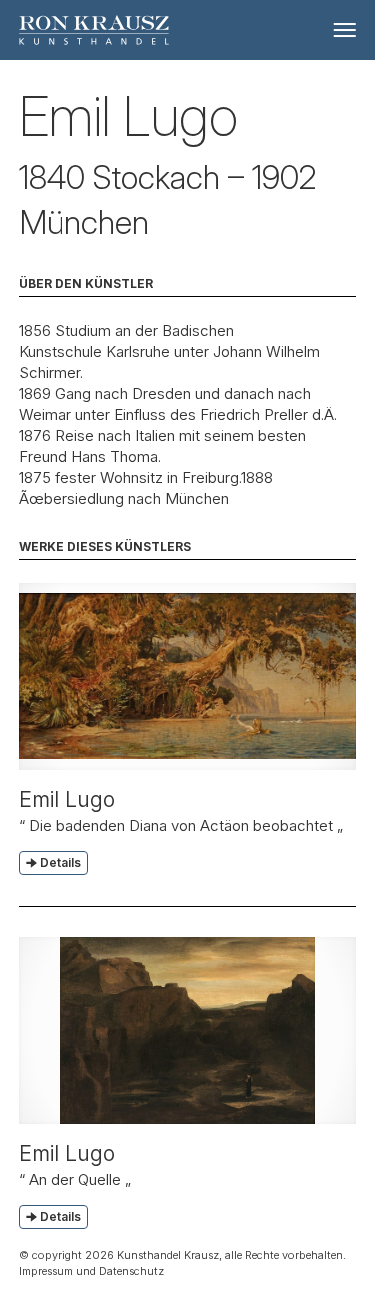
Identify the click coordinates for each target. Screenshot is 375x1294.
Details (60, 862)
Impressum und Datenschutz (91, 1271)
